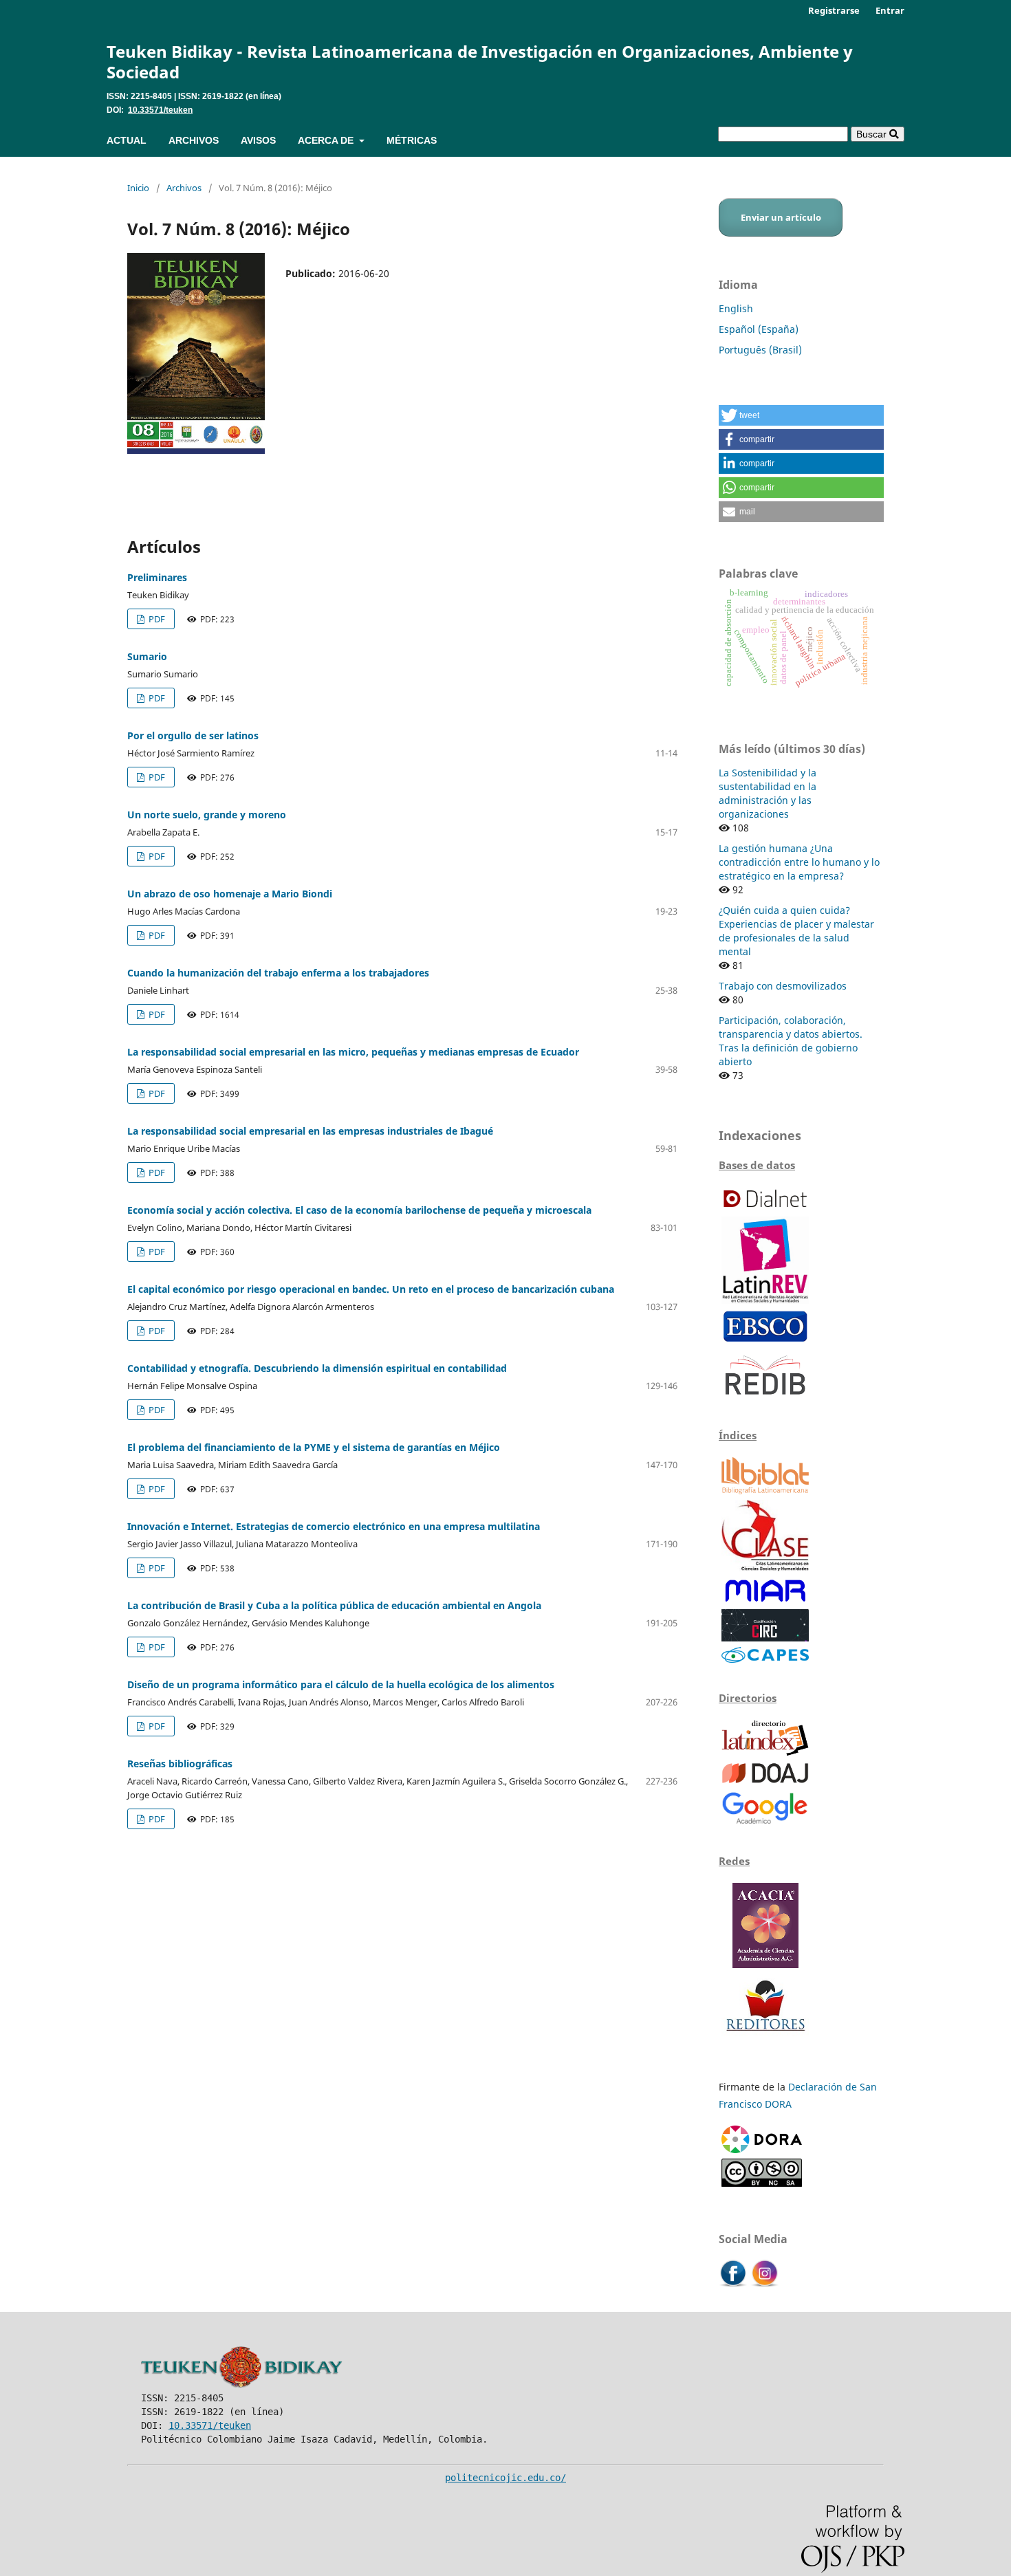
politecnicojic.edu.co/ (505, 2478)
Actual (127, 140)
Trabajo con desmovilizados (783, 986)
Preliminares (157, 577)
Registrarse (834, 10)
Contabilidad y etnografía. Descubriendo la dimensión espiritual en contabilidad (317, 1368)
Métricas (412, 140)
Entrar (890, 10)
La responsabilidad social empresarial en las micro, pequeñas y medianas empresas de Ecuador (353, 1052)
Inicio (138, 188)
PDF (156, 619)
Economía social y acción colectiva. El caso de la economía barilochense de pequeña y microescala (359, 1210)
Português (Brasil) (760, 350)
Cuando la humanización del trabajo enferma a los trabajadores (278, 973)
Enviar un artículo (781, 217)
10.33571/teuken (160, 110)
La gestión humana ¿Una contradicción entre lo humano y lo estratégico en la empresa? (799, 862)
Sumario (147, 656)
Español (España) (759, 329)
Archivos (194, 140)
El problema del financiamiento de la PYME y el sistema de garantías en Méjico (314, 1447)
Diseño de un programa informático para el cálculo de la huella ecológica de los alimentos (341, 1684)
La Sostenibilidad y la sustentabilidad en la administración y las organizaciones (768, 793)
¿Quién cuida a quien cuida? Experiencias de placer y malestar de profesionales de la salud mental (796, 931)
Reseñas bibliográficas (180, 1764)
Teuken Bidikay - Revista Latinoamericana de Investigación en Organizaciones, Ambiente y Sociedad (480, 62)
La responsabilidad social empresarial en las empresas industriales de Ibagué (310, 1131)
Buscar (873, 134)
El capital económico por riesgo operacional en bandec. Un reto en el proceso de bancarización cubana (371, 1289)
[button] (801, 415)
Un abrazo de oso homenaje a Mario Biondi (230, 894)
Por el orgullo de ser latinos (193, 735)
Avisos (258, 140)
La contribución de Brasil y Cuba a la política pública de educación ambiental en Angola (334, 1605)
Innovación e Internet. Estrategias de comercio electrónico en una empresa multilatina (334, 1526)
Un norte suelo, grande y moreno (207, 815)
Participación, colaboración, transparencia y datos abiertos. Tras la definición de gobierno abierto (791, 1041)
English (736, 308)
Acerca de (327, 140)
